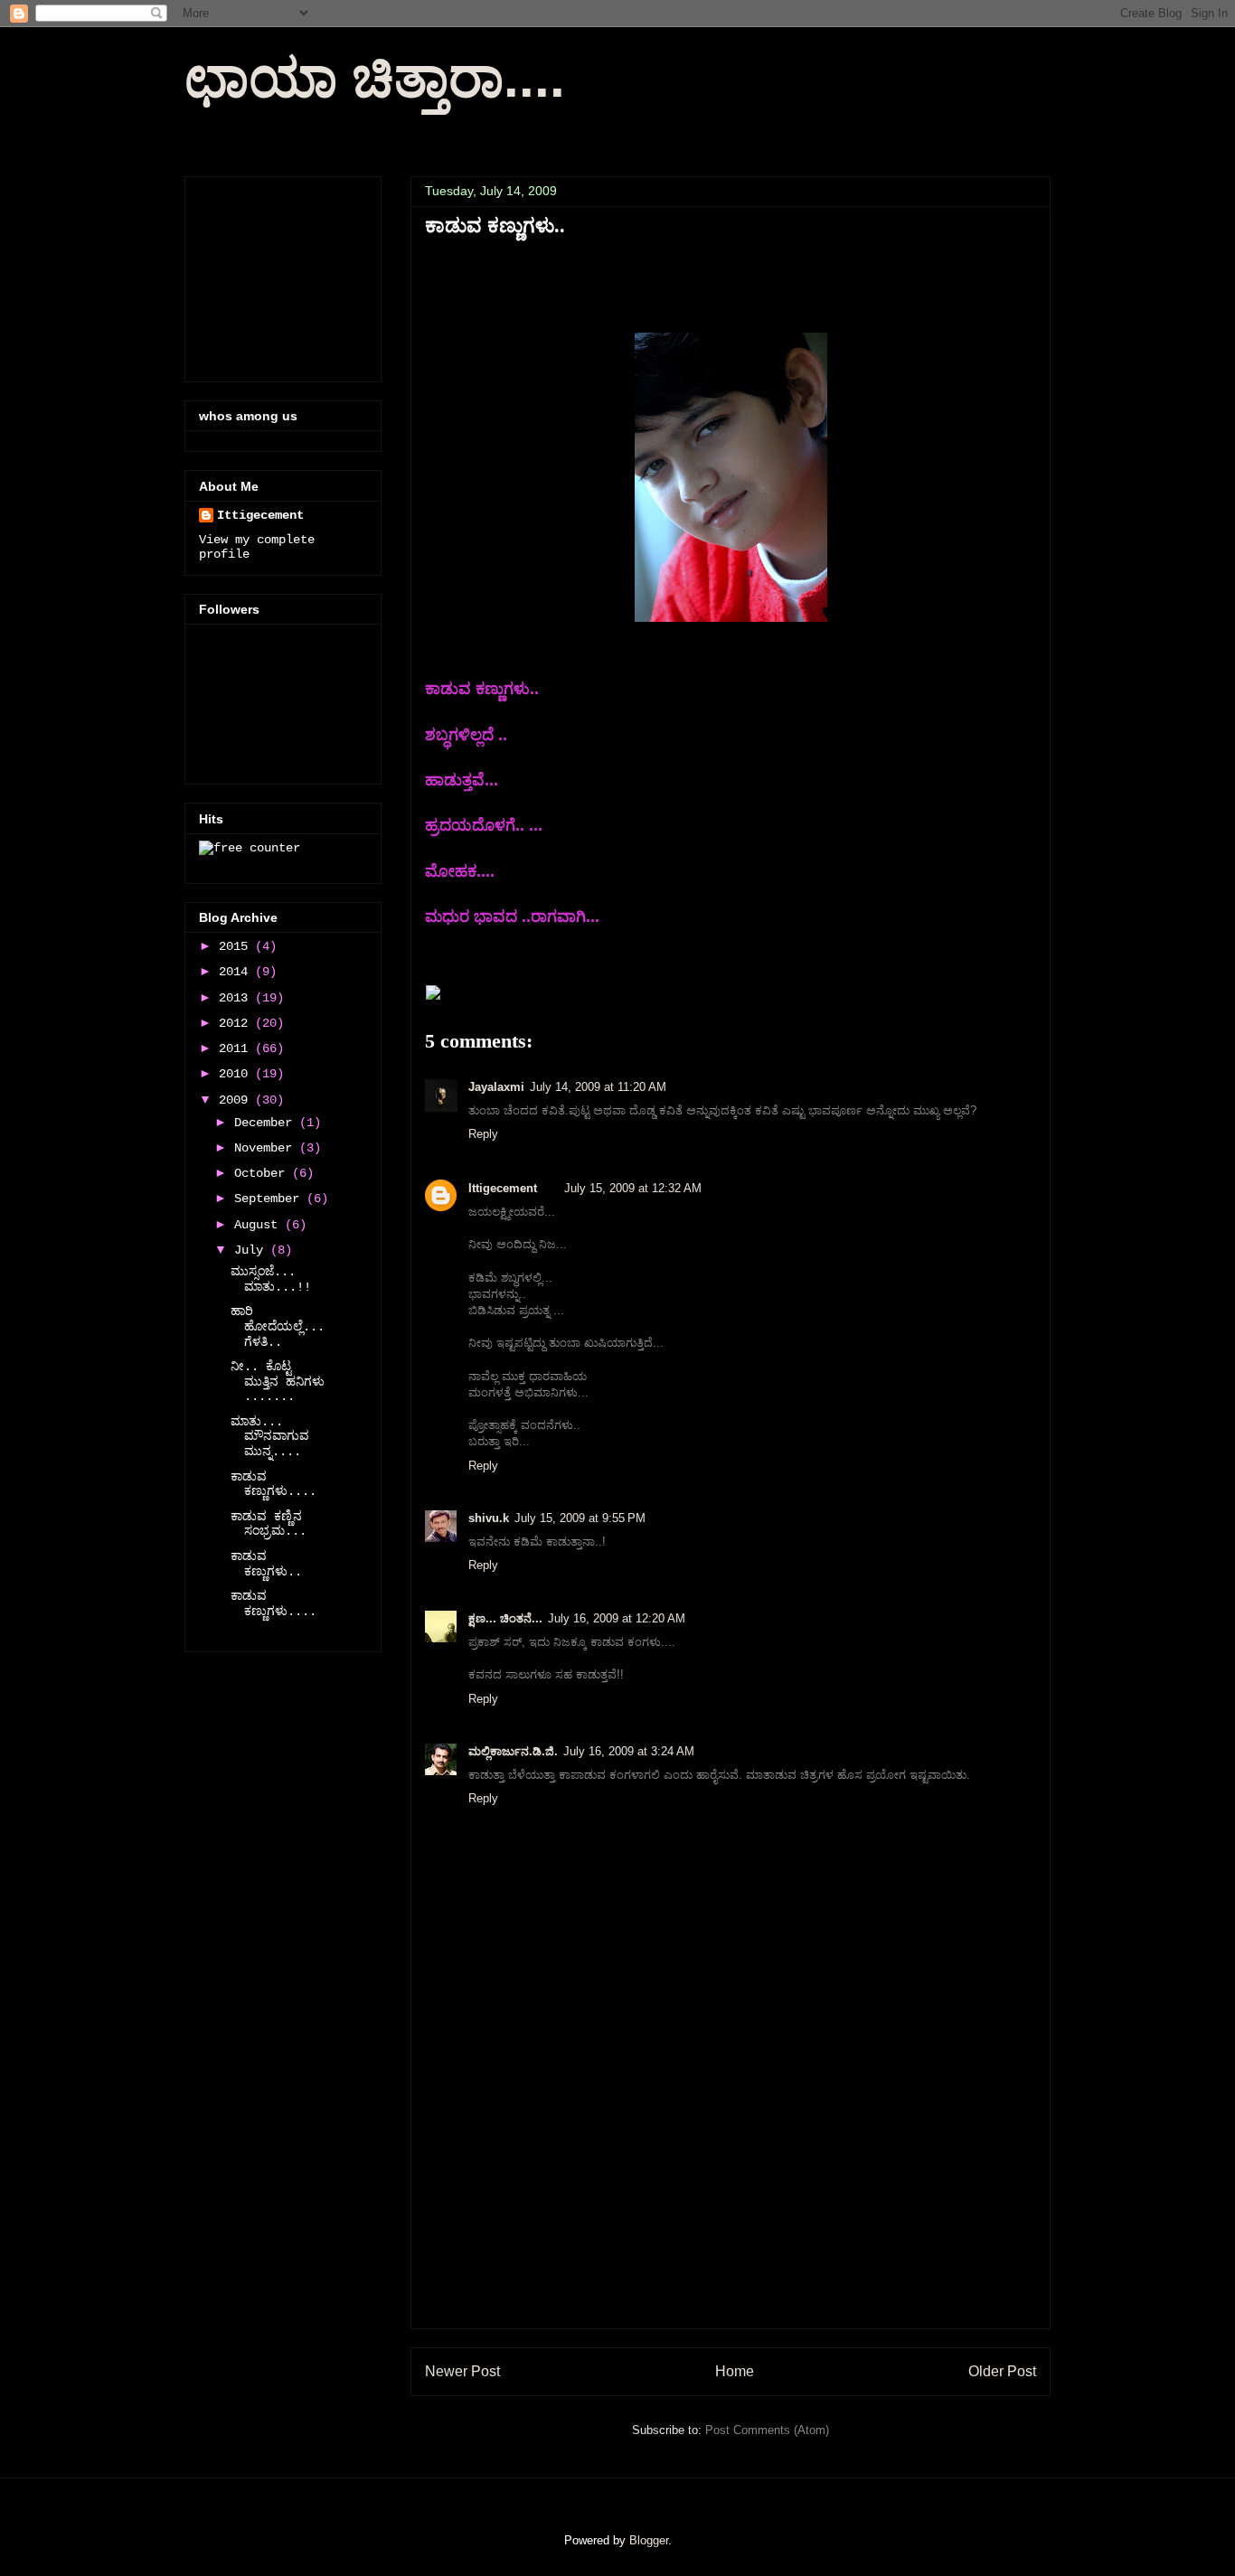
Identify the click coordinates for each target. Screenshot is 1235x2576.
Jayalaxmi (496, 1087)
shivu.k (489, 1518)
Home (735, 2371)
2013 (237, 998)
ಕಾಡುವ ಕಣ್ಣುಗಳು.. (266, 1564)
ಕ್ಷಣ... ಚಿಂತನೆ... (505, 1618)
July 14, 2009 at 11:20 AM (598, 1087)
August (259, 1225)
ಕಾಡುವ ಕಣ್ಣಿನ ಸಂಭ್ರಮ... (269, 1524)
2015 (237, 946)
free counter (219, 863)
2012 (237, 1023)
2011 (237, 1048)
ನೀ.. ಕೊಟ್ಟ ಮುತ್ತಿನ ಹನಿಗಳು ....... (278, 1382)
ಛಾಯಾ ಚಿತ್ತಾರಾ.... (375, 78)
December (267, 1123)
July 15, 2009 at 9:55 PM (580, 1518)
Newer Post (462, 2371)
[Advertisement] (731, 2202)
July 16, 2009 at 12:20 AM (617, 1618)
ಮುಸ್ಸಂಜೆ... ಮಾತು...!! (271, 1279)
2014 (237, 972)
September (270, 1199)
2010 (237, 1074)
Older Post (1002, 2371)
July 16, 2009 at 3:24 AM (629, 1751)
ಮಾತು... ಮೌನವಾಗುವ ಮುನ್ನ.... (270, 1437)
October (263, 1173)
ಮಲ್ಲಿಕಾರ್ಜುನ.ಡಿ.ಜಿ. (513, 1751)
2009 (237, 1100)
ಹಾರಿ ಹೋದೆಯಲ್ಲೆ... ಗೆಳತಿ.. (278, 1327)
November (267, 1148)
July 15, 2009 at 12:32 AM (633, 1188)
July (252, 1250)
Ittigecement (503, 1188)
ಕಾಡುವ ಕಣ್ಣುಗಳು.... (273, 1485)
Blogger (649, 2540)
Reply (483, 1134)
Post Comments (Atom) (767, 2430)
